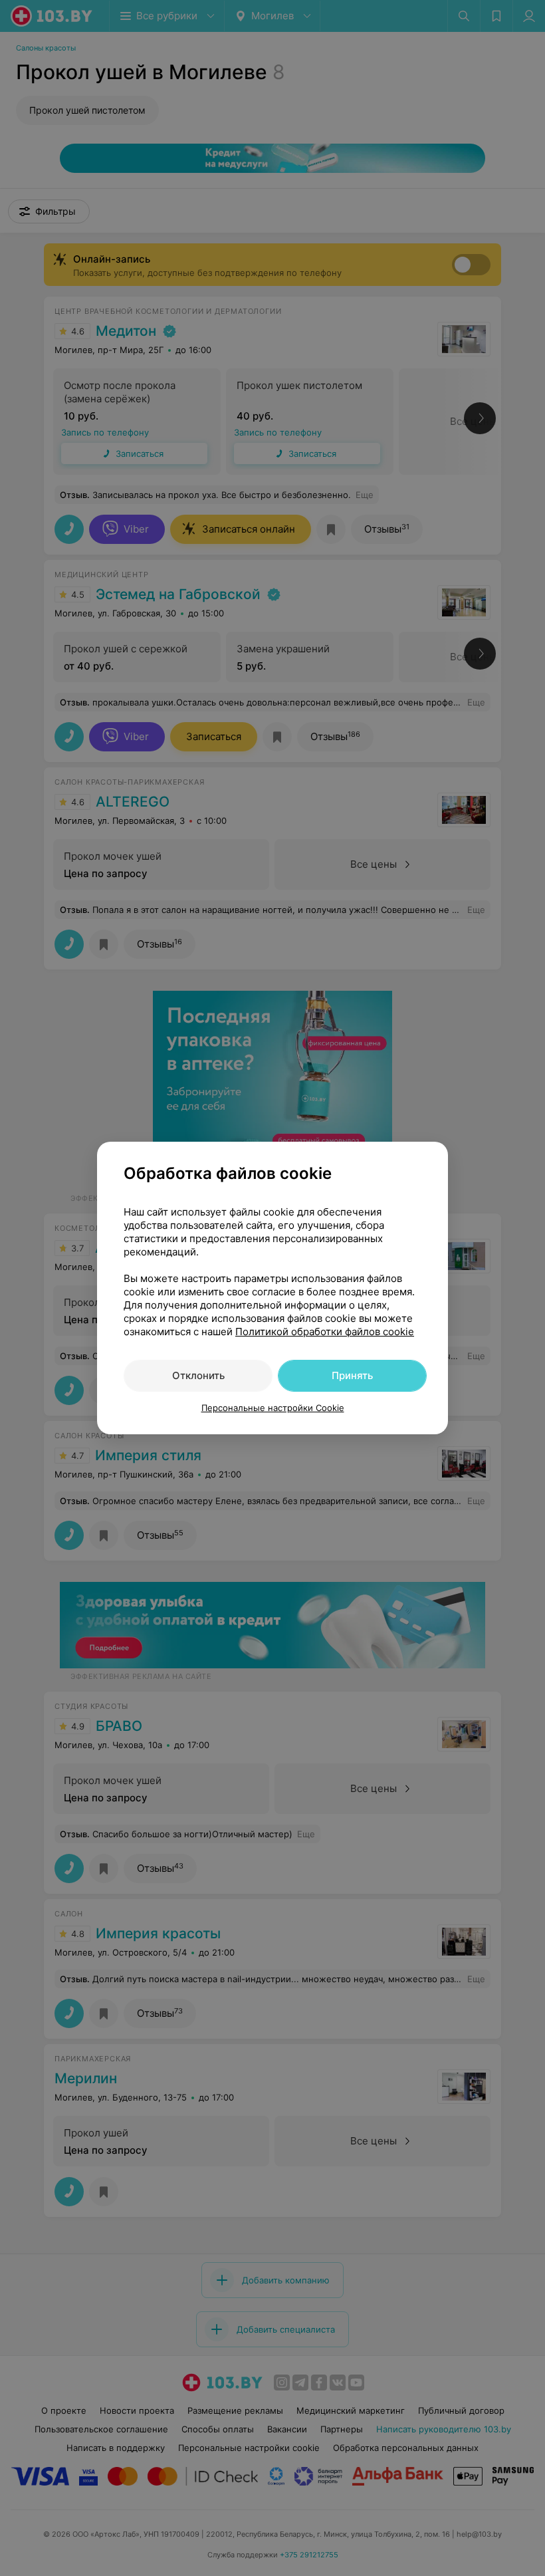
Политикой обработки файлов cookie (325, 1332)
